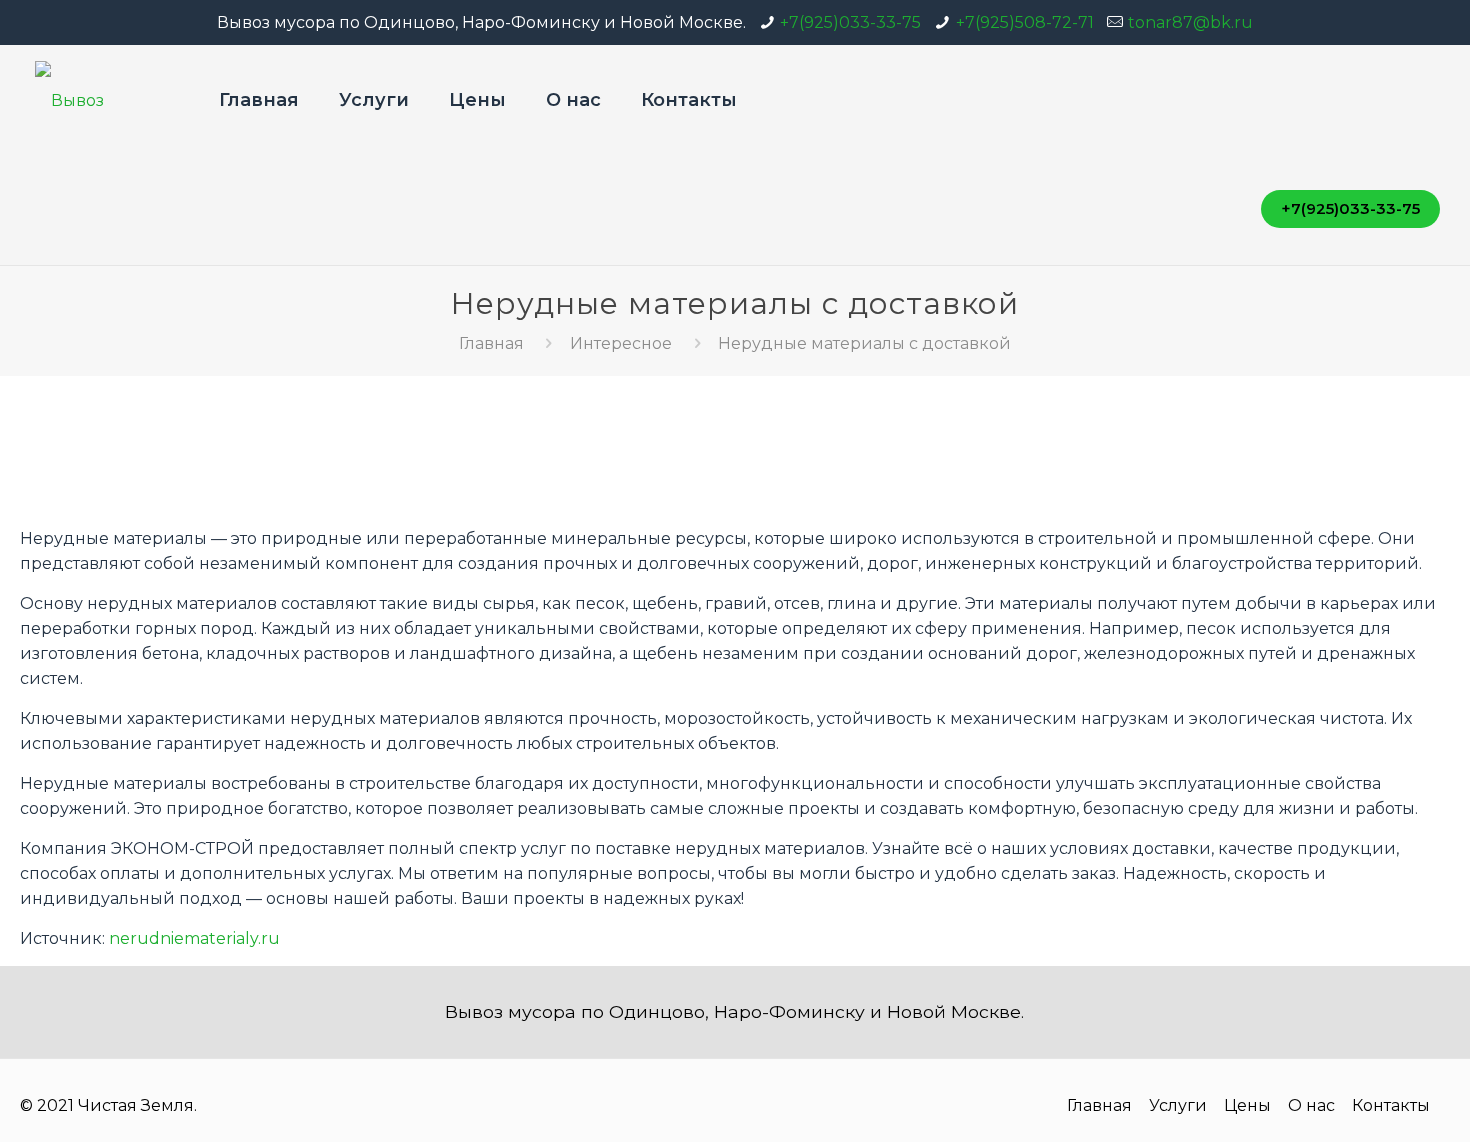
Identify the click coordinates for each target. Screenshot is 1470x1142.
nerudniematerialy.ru (194, 938)
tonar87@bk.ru (1190, 22)
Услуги (1178, 1105)
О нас (1311, 1105)
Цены (1247, 1105)
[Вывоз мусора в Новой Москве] (102, 100)
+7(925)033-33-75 (850, 22)
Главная (491, 343)
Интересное (621, 343)
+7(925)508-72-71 (1025, 22)
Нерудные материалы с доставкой (864, 343)
